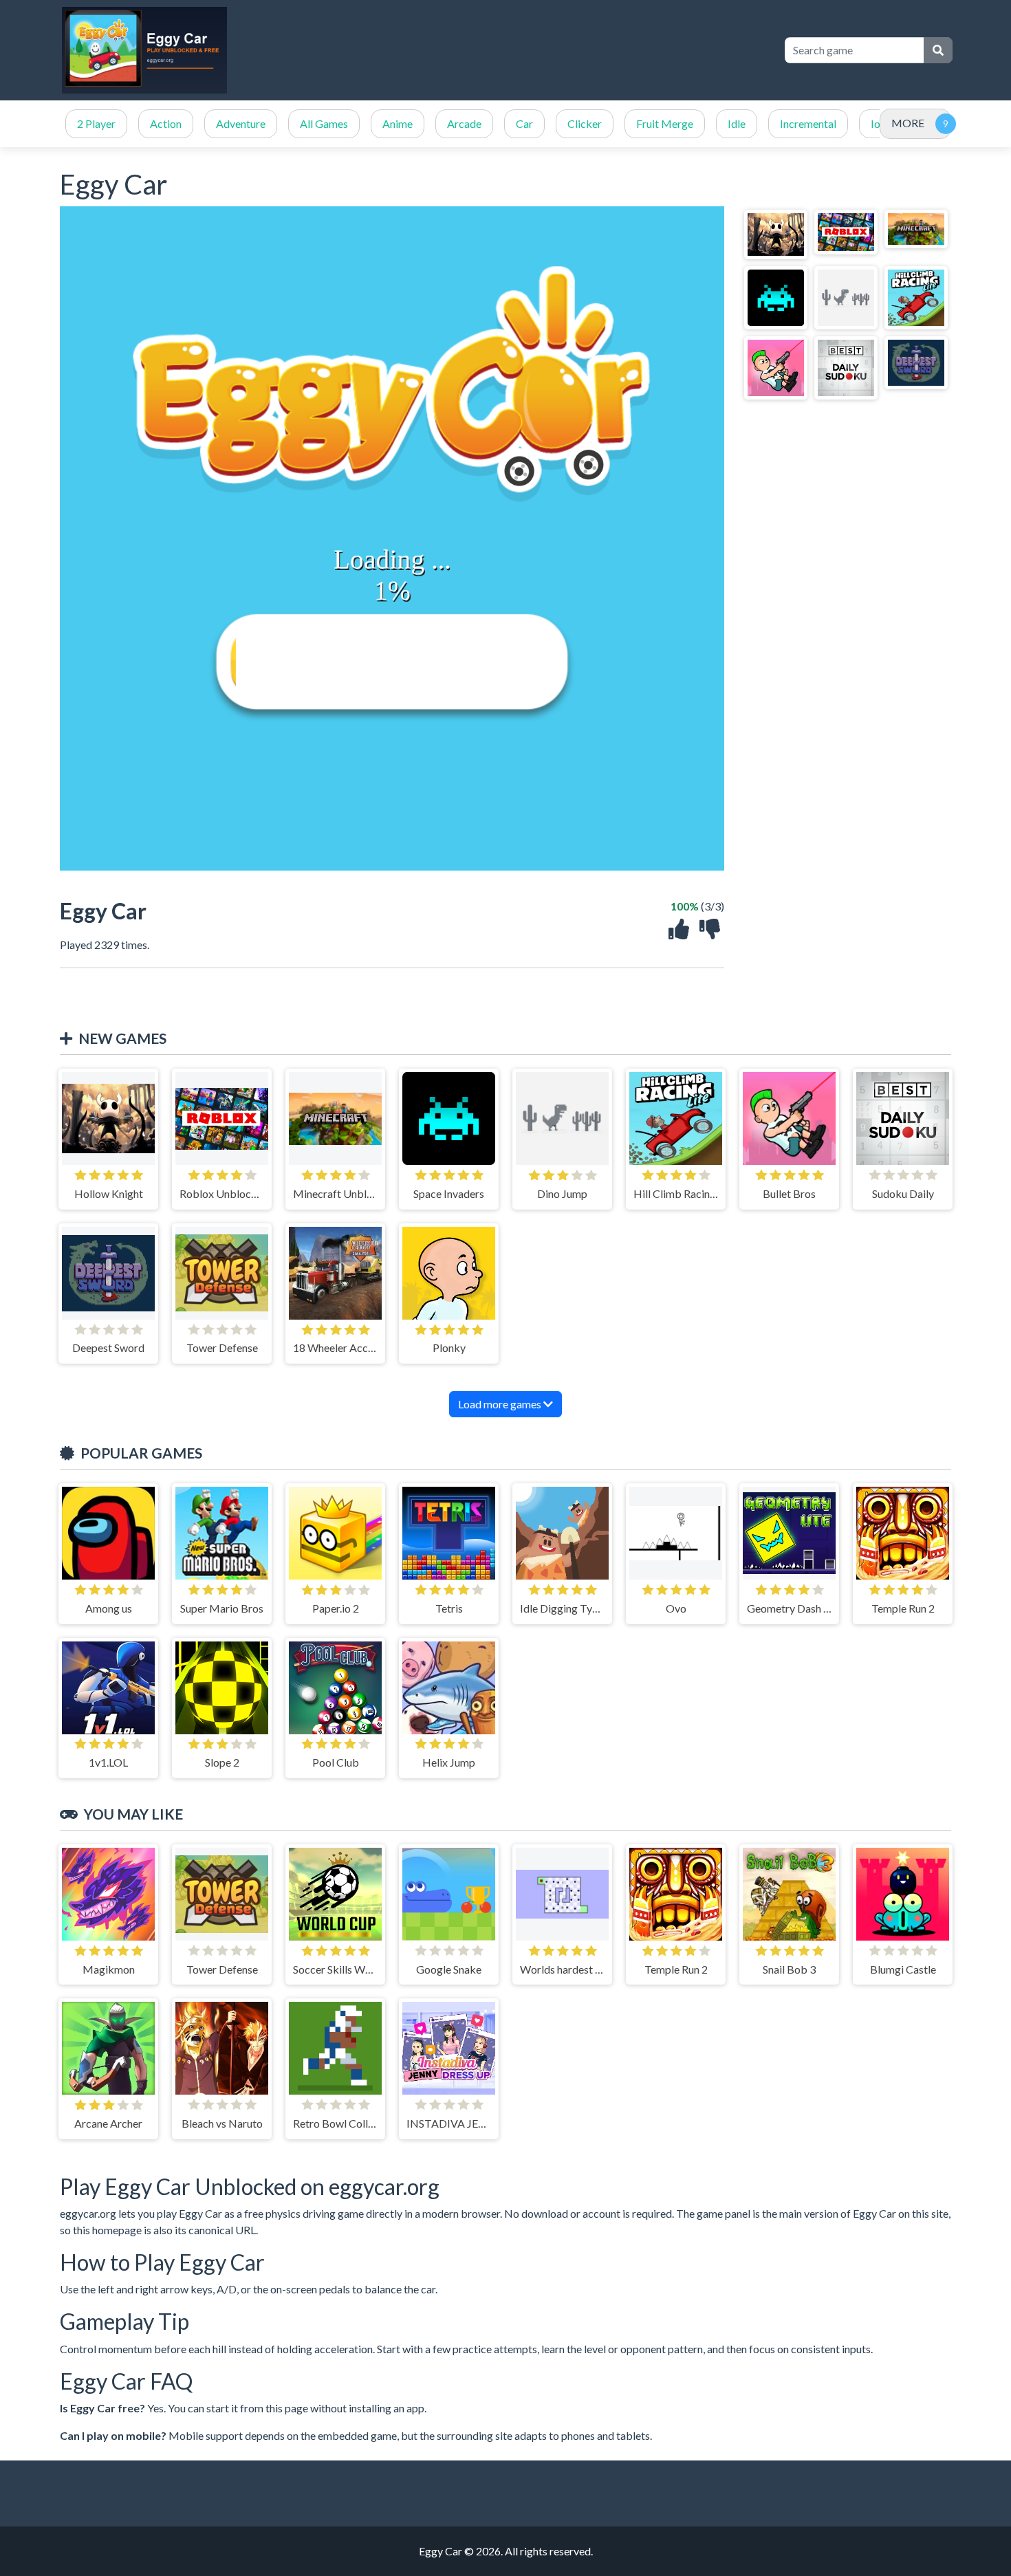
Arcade (464, 123)
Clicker (585, 123)
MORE (908, 123)
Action (166, 123)
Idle (737, 123)
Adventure (241, 123)
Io (876, 123)
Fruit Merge (665, 123)
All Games (324, 123)
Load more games (501, 1404)
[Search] (938, 50)
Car (524, 123)
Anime (398, 123)
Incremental (808, 123)
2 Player (96, 123)
